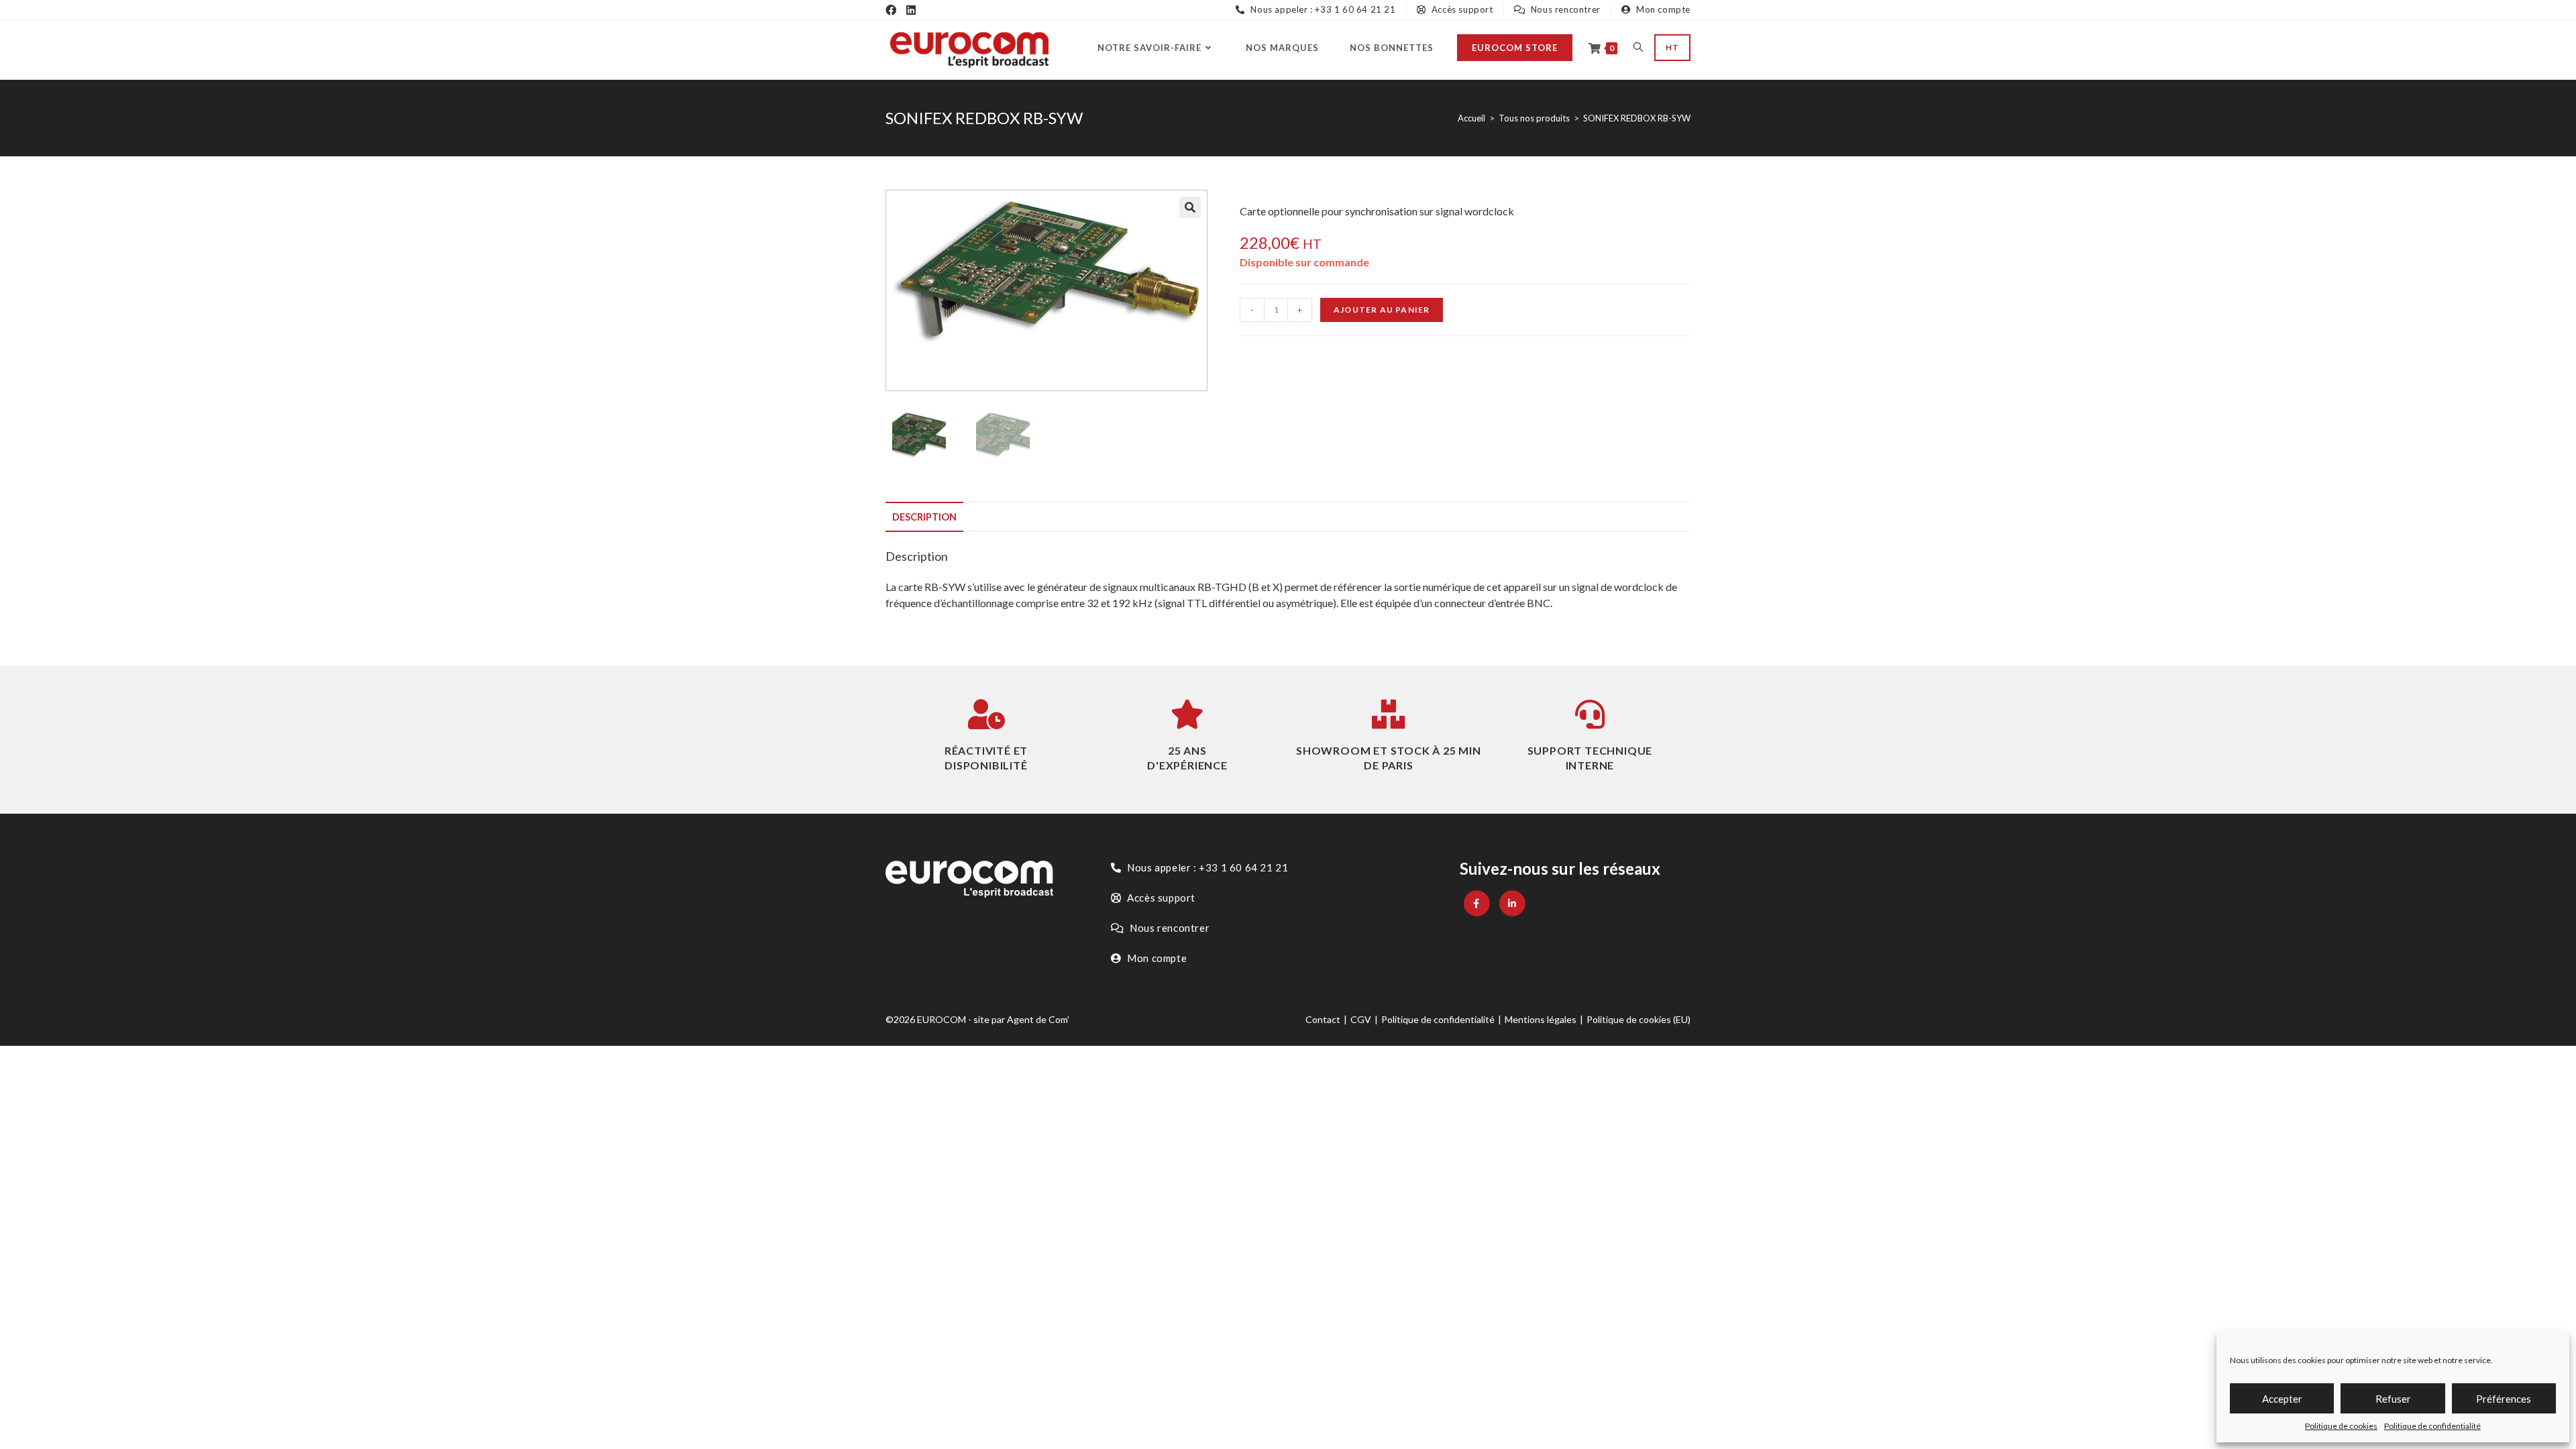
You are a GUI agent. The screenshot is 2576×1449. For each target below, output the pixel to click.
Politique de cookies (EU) (1639, 1019)
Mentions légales (1541, 1019)
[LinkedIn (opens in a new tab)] (911, 10)
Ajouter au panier (1382, 310)
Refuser (2393, 1399)
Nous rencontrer (1564, 9)
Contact (1323, 1019)
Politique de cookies (2341, 1426)
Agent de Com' (1038, 1019)
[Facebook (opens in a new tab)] (891, 10)
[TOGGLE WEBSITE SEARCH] (1638, 48)
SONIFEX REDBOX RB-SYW (1637, 118)
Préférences (2504, 1399)
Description (924, 517)
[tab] (924, 517)
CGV (1361, 1019)
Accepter (2282, 1399)
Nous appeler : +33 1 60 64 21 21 (1322, 9)
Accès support (1461, 9)
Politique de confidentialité (2432, 1426)
